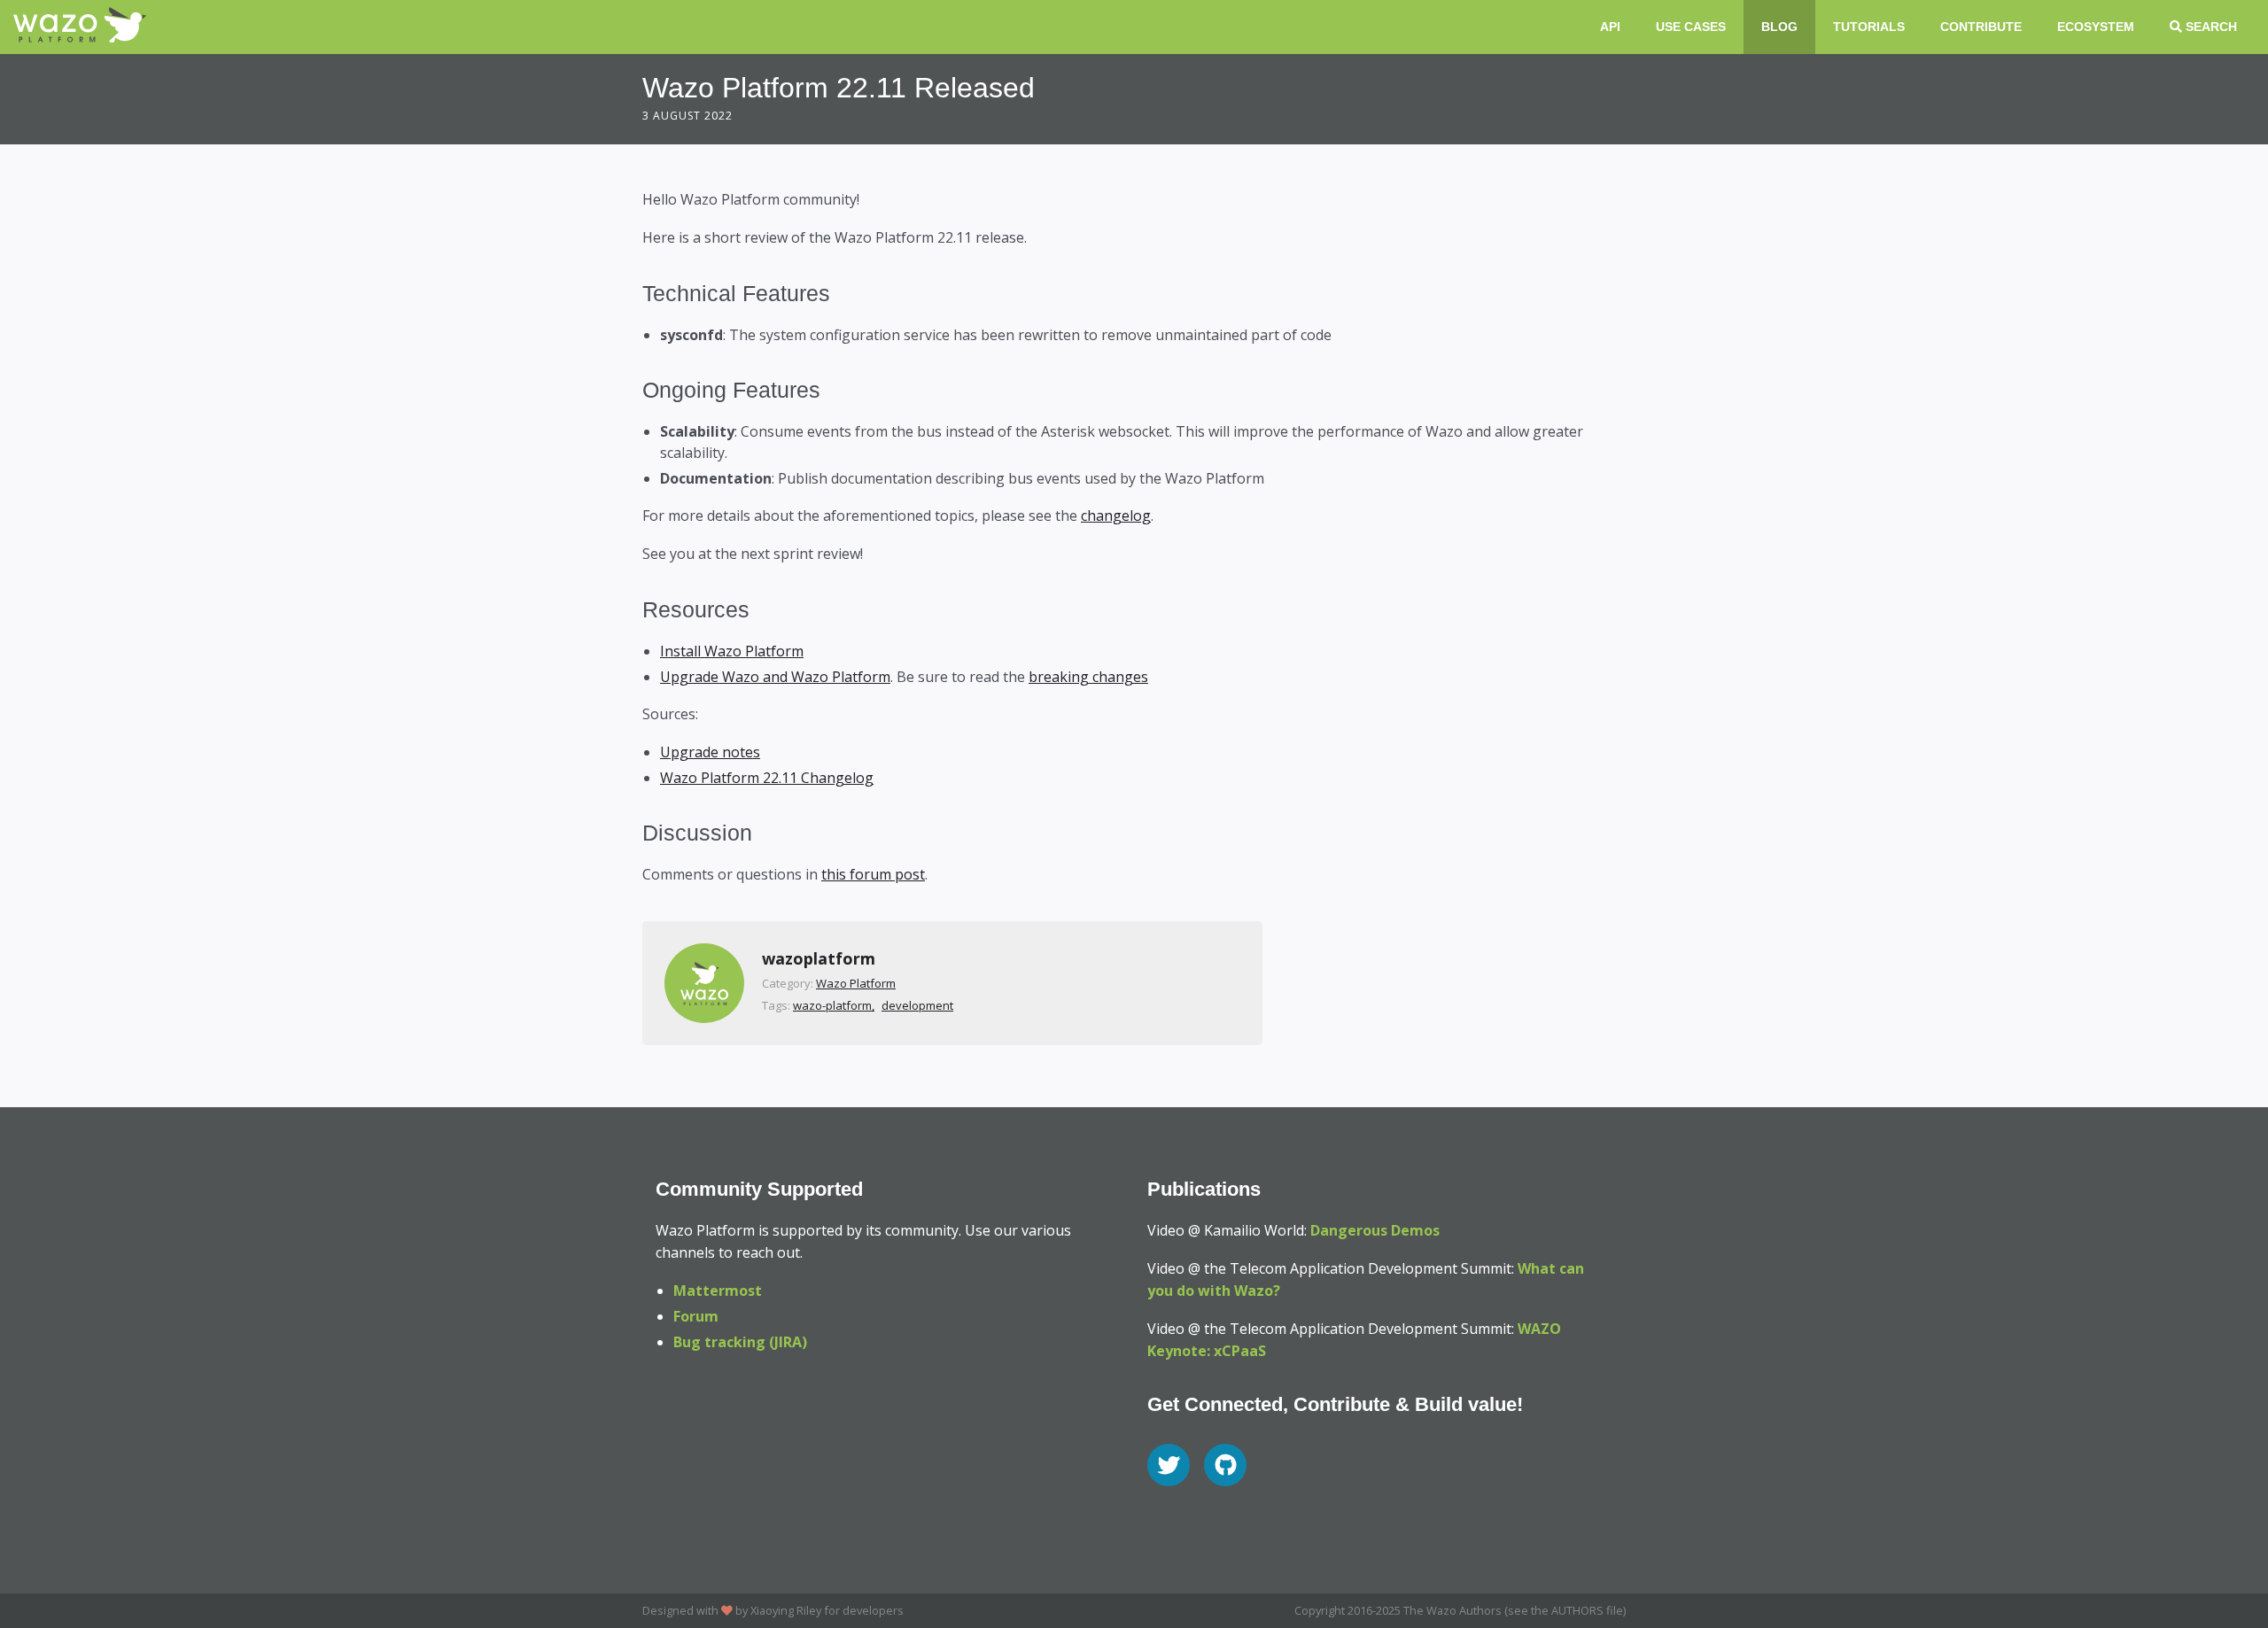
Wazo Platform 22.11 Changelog (767, 778)
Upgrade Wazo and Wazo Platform (775, 677)
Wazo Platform (856, 983)
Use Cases (1691, 27)
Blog (1779, 27)
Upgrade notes (710, 752)
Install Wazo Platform (732, 651)
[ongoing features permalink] (632, 390)
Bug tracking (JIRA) (740, 1342)
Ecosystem (2096, 27)
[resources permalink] (632, 609)
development (917, 1005)
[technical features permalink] (632, 293)
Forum (696, 1316)
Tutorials (1869, 27)
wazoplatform (819, 958)
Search (2210, 27)
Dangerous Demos (1375, 1230)
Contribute (1981, 27)
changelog (1116, 516)
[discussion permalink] (632, 833)
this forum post (873, 874)
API (1610, 27)
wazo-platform (832, 1005)
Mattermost (718, 1291)
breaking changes (1088, 677)
